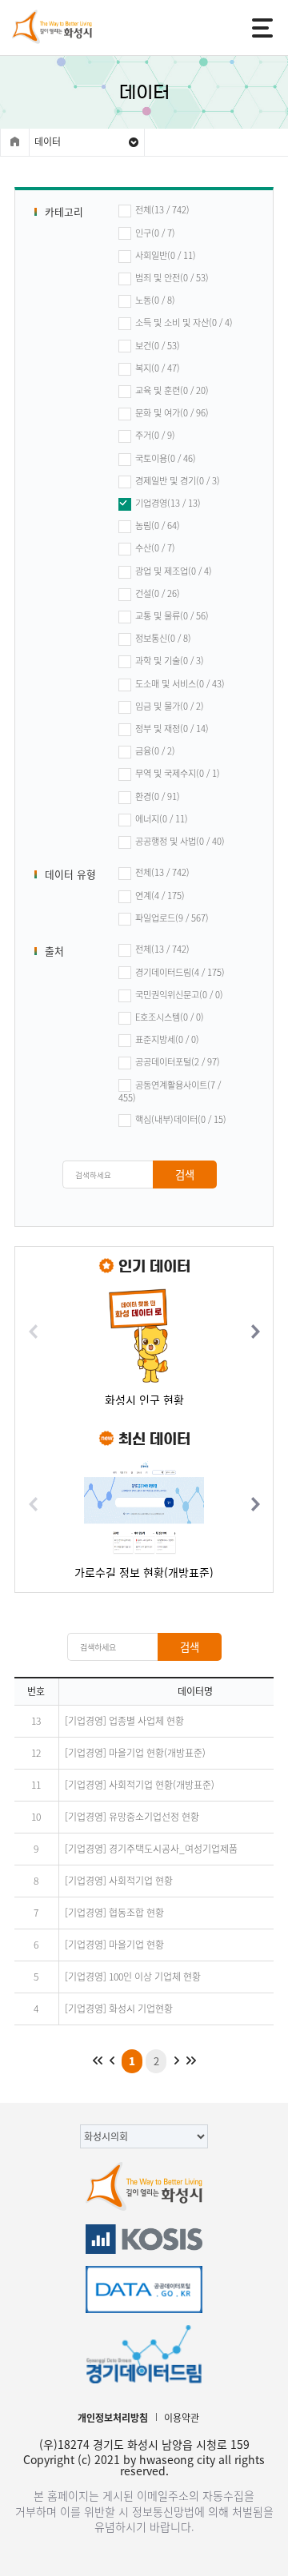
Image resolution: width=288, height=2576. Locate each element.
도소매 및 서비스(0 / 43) (180, 684)
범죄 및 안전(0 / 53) (172, 278)
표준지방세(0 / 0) (167, 1040)
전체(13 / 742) (162, 210)
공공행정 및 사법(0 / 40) (180, 842)
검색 (185, 1175)
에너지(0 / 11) (162, 819)
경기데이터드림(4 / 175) (180, 973)
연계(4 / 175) (160, 896)
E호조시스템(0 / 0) (170, 1017)
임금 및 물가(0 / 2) (170, 707)
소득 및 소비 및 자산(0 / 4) (184, 323)
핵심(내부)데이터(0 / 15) (181, 1120)
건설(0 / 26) (158, 594)
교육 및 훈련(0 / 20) (172, 391)
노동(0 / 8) (155, 301)
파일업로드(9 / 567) (172, 918)
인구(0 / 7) (155, 233)
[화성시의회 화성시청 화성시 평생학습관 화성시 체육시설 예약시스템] (144, 2134)
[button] (255, 1331)
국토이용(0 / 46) (166, 459)
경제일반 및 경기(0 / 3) (178, 481)
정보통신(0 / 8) (163, 639)
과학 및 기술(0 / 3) (170, 661)
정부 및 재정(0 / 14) (172, 729)
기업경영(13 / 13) (168, 504)
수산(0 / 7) (155, 548)
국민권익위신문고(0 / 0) (179, 995)
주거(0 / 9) (155, 436)
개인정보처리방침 (113, 2418)
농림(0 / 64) (158, 526)
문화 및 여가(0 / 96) (172, 413)
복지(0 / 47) (158, 368)
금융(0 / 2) (155, 751)
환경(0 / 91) (158, 797)
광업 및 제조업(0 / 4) (174, 571)
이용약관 (182, 2418)
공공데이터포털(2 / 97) (178, 1062)
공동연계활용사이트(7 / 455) (170, 1092)
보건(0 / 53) (158, 346)
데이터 (48, 141)
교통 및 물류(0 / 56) (172, 616)
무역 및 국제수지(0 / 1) (178, 774)
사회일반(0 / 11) (166, 256)
